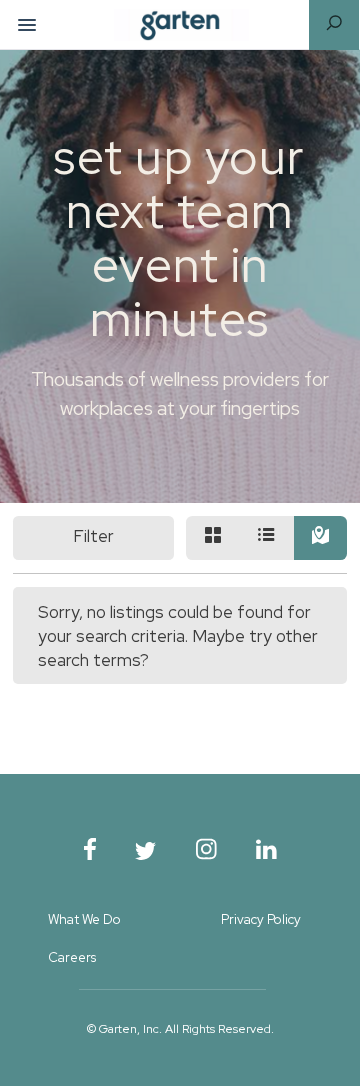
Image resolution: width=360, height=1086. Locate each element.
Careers (72, 957)
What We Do (84, 919)
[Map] (321, 538)
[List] (267, 538)
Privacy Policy (261, 919)
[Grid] (213, 538)
